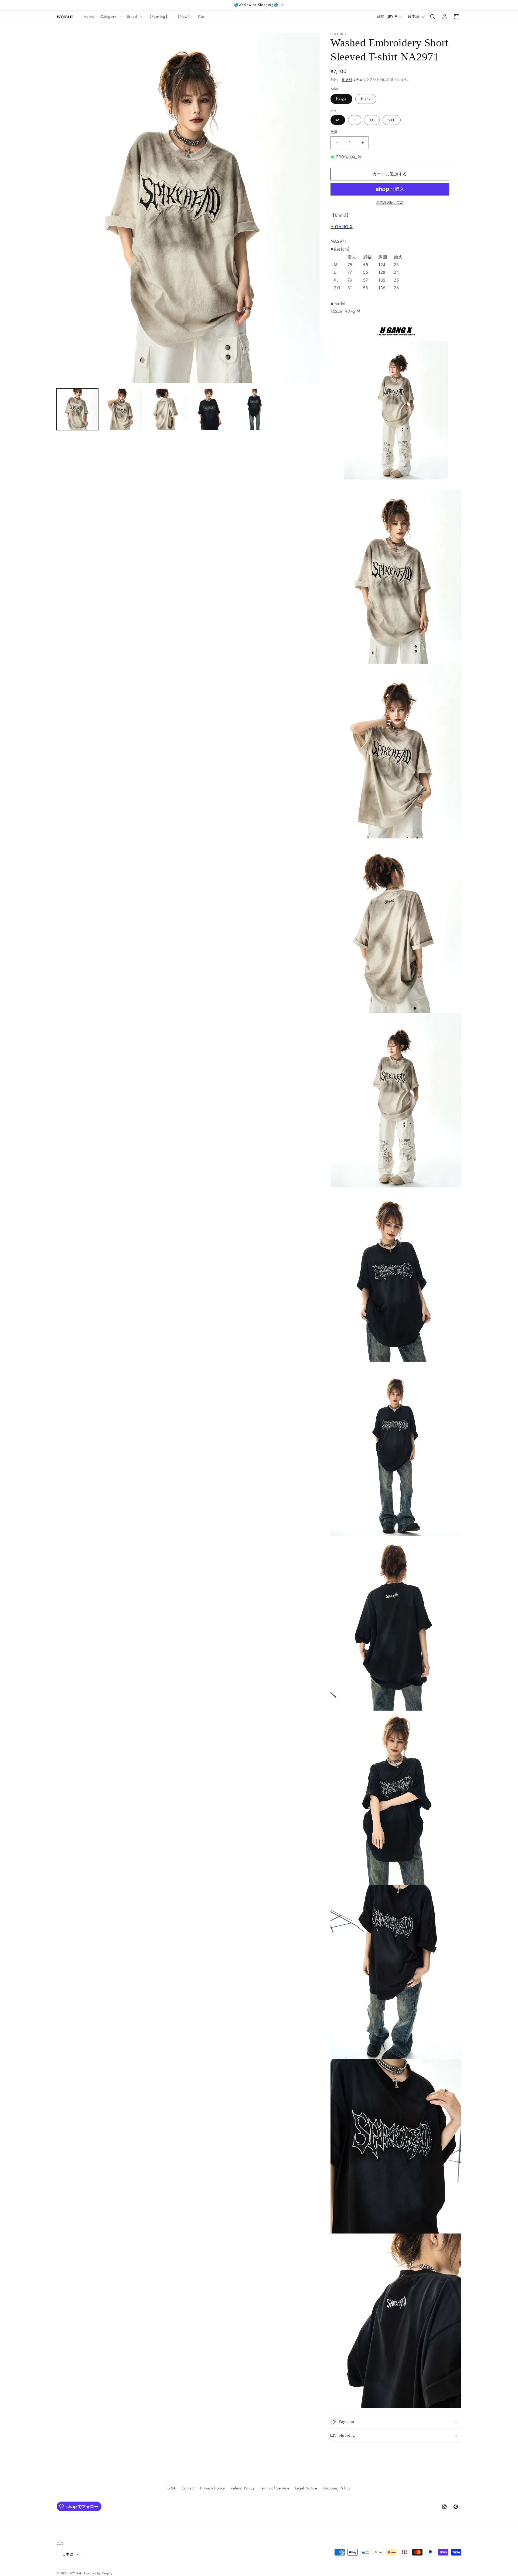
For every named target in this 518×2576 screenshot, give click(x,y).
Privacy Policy (212, 2488)
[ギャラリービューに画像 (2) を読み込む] (122, 409)
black (366, 99)
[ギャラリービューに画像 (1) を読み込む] (77, 409)
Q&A (172, 2488)
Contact (188, 2488)
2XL (392, 120)
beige (341, 99)
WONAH (76, 2573)
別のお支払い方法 (390, 202)
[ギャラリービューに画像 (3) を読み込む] (166, 409)
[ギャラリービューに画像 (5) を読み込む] (255, 409)
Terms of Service (275, 2488)
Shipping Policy (337, 2488)
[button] (110, 16)
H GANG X (342, 227)
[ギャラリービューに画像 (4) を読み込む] (210, 409)
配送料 (347, 80)
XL (372, 120)
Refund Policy (242, 2488)
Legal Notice (306, 2488)
